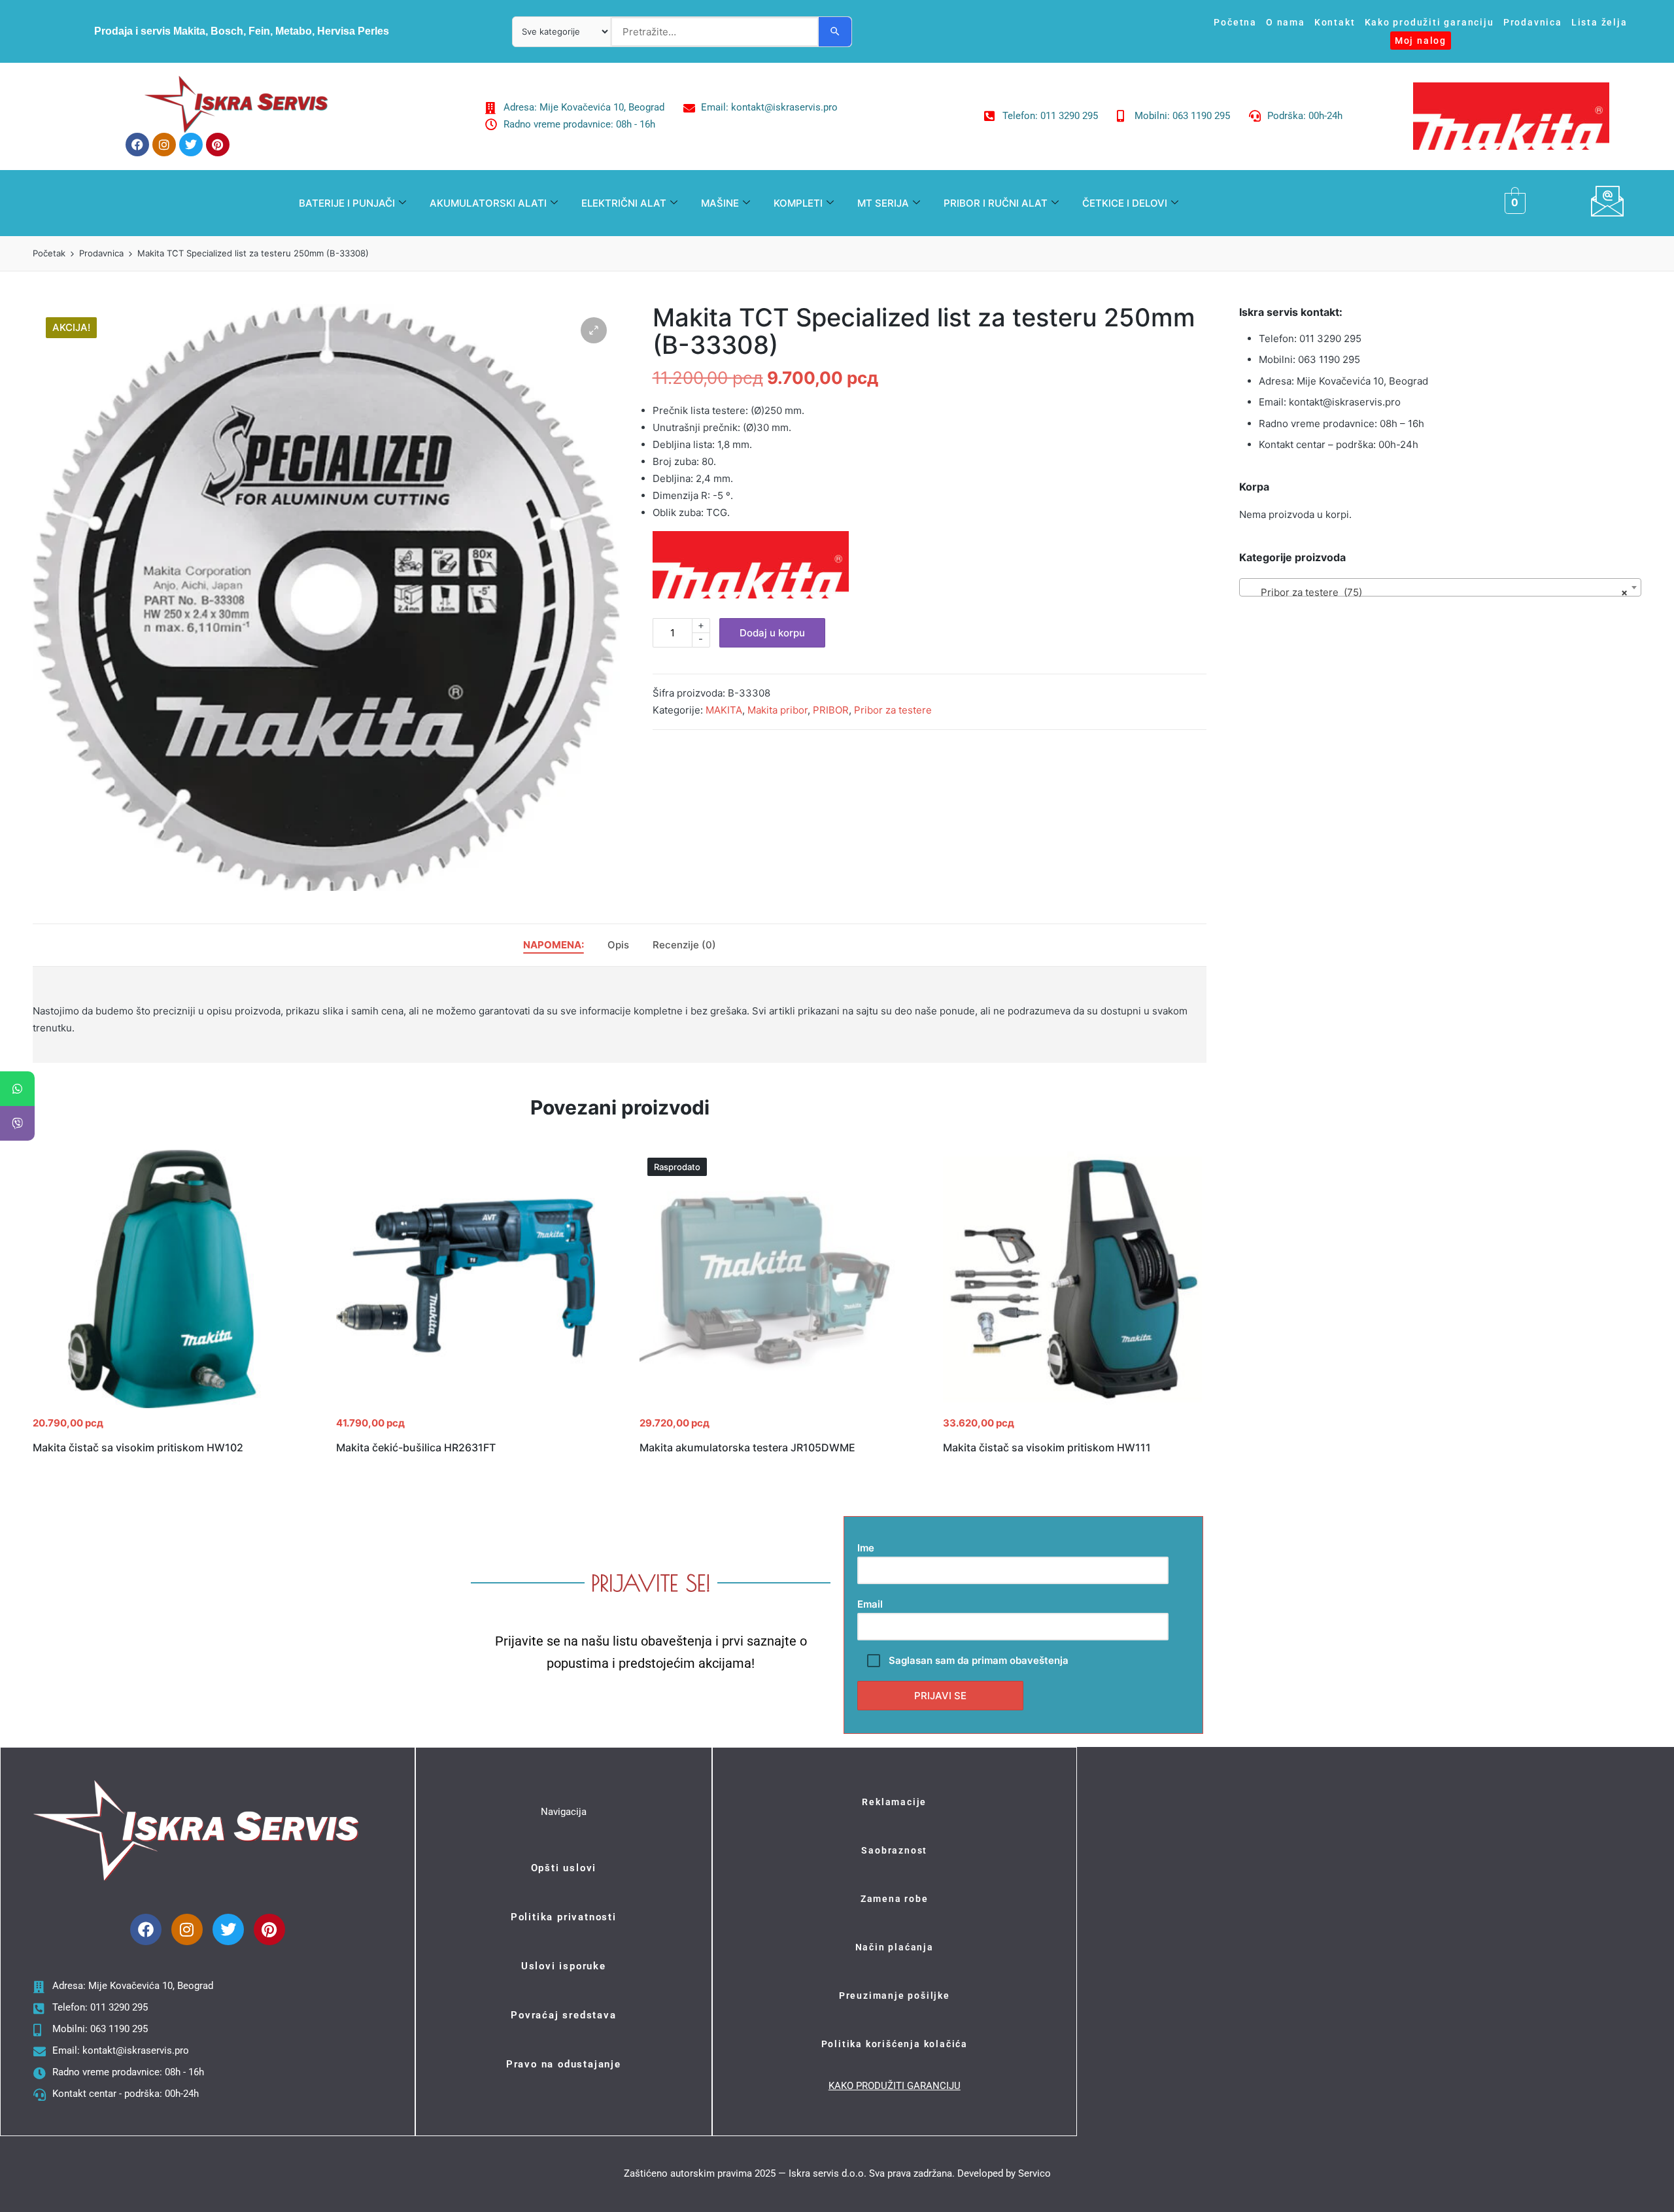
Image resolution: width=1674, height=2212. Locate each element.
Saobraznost (894, 1850)
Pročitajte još (769, 1407)
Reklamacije (894, 1802)
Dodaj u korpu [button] (162, 1407)
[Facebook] (137, 145)
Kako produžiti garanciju (1429, 22)
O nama (1286, 22)
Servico (1034, 2173)
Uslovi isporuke (564, 1966)
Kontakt (1335, 22)
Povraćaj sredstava (563, 2015)
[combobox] (1440, 587)
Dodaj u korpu (772, 633)
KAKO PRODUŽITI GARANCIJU (895, 2086)
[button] (594, 330)
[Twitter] (191, 145)
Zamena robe (895, 1899)
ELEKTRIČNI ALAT (624, 203)
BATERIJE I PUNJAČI (347, 203)
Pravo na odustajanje (564, 2064)
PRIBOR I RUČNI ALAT (996, 203)
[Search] (835, 32)
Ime (866, 1548)
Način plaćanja (895, 1947)
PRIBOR (831, 710)
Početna (1235, 22)
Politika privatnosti (564, 1917)
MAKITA (724, 710)
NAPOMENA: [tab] (554, 945)
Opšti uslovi (564, 1868)
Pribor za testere (893, 710)
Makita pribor (777, 710)
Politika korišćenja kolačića (895, 2044)
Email (870, 1604)
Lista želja (1599, 22)
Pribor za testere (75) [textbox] (1436, 592)
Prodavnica (1533, 22)
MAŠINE (720, 203)
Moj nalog (1421, 41)
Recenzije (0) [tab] (684, 945)
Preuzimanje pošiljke (895, 1996)
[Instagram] (164, 145)
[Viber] (17, 1123)
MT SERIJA (883, 203)
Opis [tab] (618, 945)
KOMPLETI (798, 203)
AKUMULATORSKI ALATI (488, 203)
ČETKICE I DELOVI (1125, 203)
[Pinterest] (218, 145)
